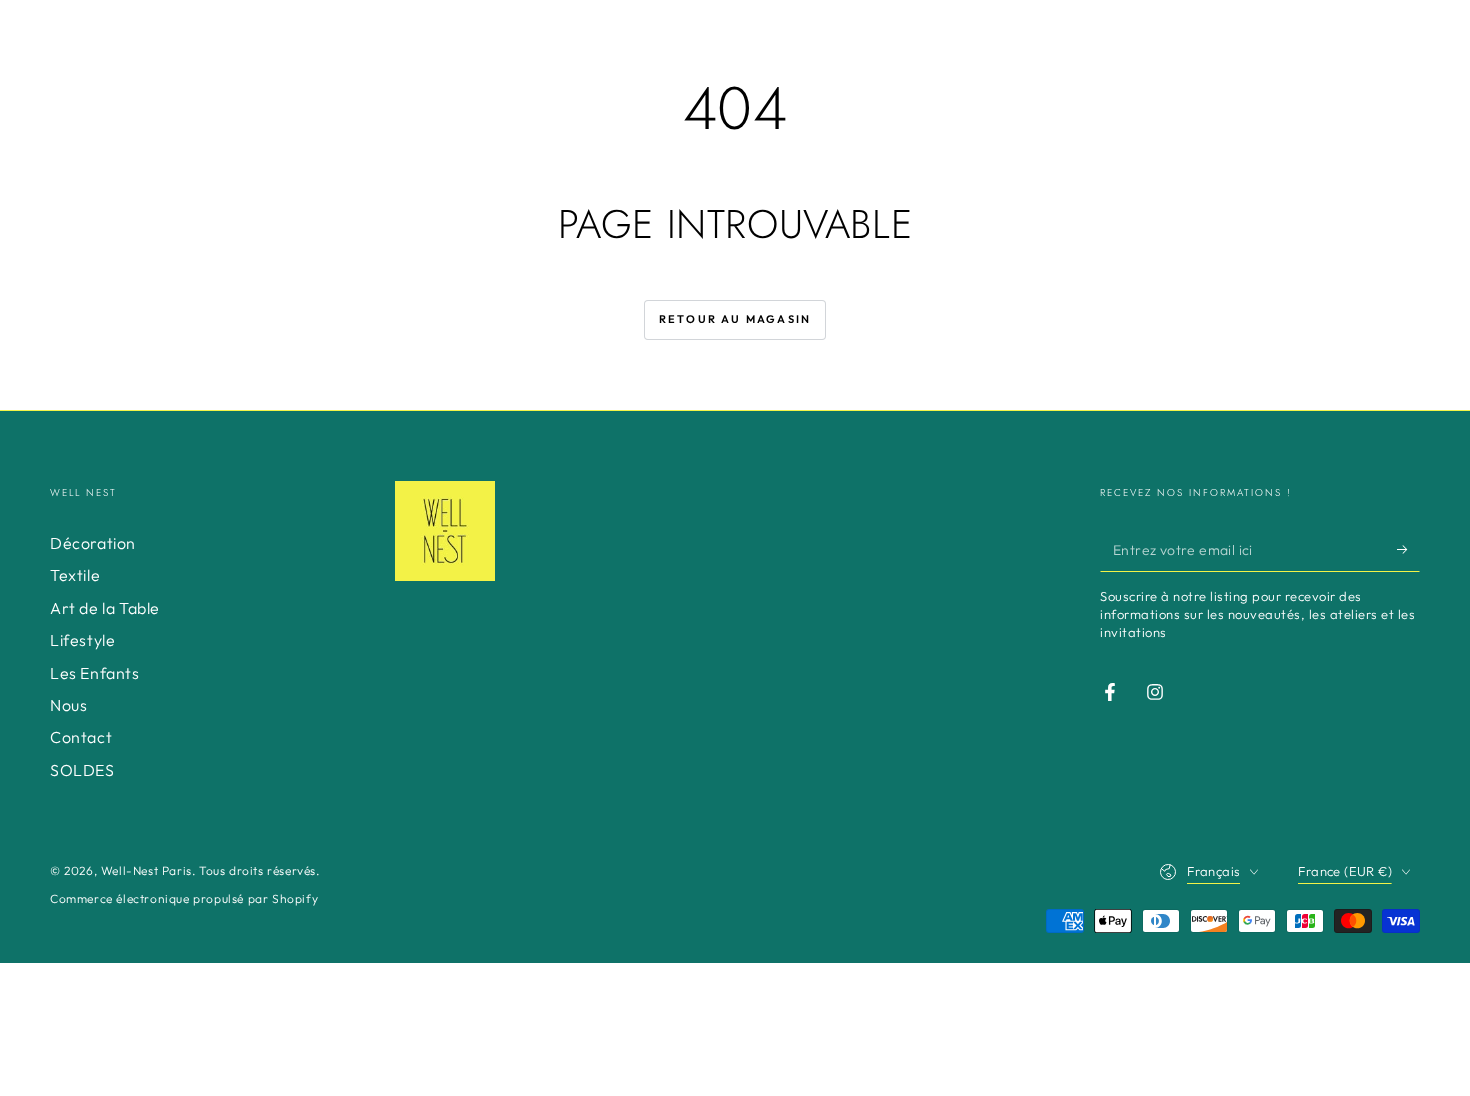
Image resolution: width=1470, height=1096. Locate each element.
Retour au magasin (735, 319)
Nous (68, 705)
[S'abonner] (1408, 549)
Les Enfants (95, 673)
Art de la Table (105, 608)
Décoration (93, 543)
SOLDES (82, 770)
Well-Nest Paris (146, 870)
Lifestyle (82, 640)
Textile (75, 575)
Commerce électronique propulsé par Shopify (184, 898)
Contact (81, 737)
